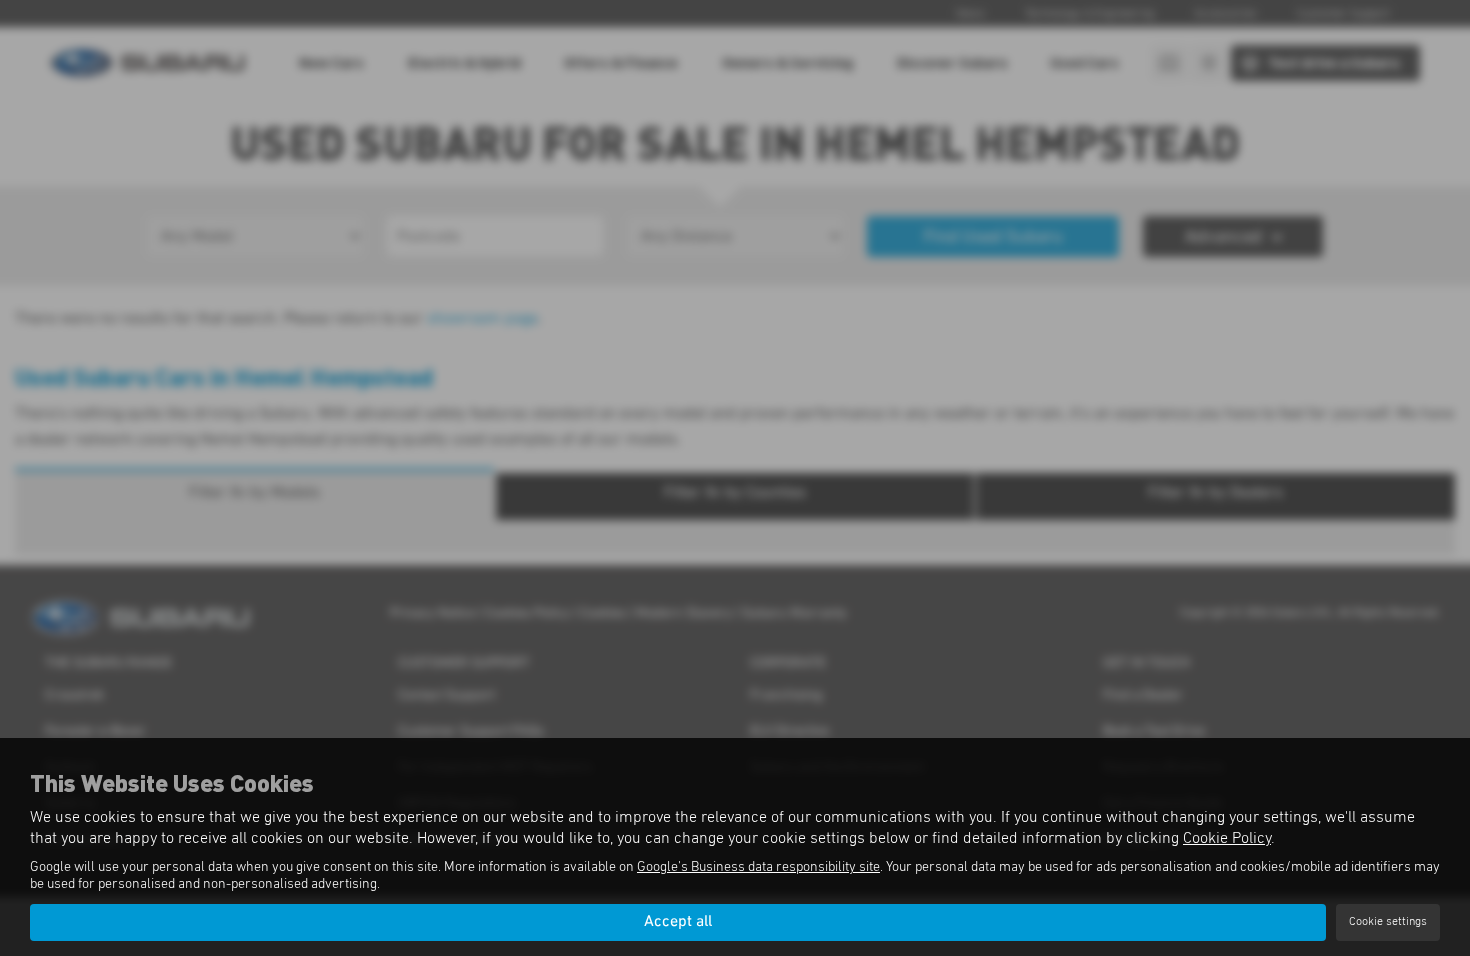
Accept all (678, 922)
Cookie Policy (1227, 838)
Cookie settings (1388, 922)
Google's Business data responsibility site (758, 867)
